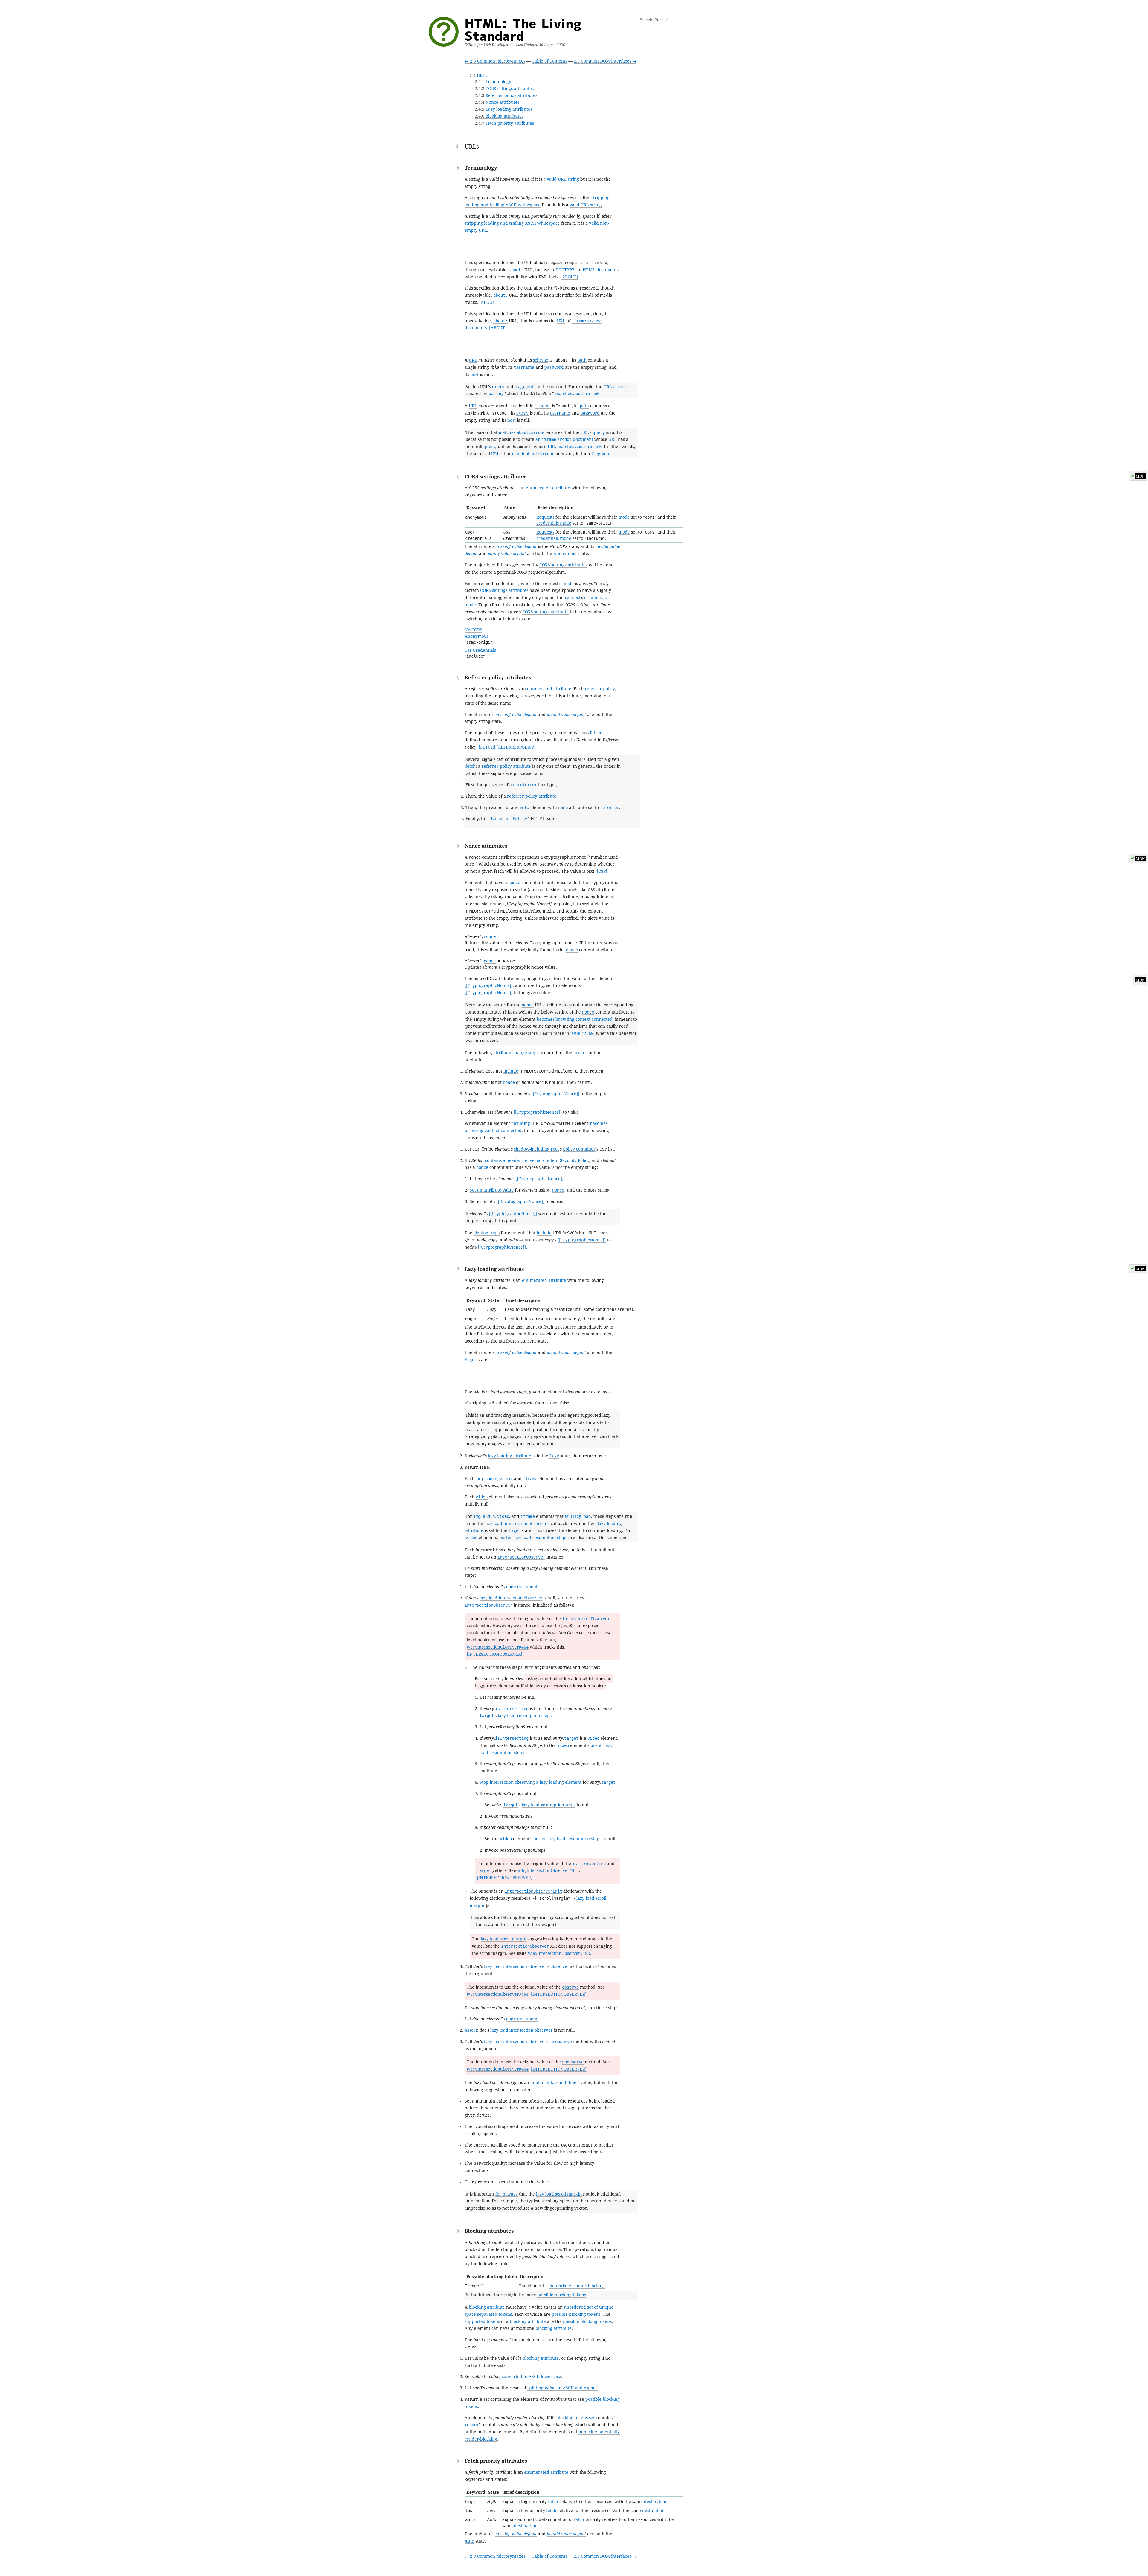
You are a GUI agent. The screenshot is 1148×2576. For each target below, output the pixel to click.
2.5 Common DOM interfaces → (605, 61)
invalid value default (566, 715)
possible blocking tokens (562, 2295)
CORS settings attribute (545, 612)
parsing (496, 394)
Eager (471, 1360)
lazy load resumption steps (525, 1716)
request (573, 598)
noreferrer (525, 785)
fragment (524, 387)
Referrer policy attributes (506, 95)
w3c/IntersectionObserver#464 (498, 1647)
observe (559, 1966)
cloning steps (487, 1233)
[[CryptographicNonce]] (489, 985)
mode (624, 517)
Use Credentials (480, 650)
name (563, 808)
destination (655, 2502)
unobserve (561, 2042)
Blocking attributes (499, 116)
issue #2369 (582, 1033)
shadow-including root (536, 1149)
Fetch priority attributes (504, 123)
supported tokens (482, 2321)
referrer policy (600, 689)
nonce (514, 883)
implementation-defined (555, 2083)
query (498, 387)
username (524, 367)
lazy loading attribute (510, 1456)
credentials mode (554, 523)
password (554, 367)
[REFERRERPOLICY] (516, 747)
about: (516, 270)
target (487, 1716)
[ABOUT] (569, 277)
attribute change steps (516, 1053)
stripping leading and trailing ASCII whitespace (512, 223)
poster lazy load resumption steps (533, 1538)
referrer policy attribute (506, 766)
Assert (471, 2030)
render (472, 2425)
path (582, 360)
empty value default (507, 554)
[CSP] (602, 871)
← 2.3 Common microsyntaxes (495, 61)
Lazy (554, 1456)
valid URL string (563, 179)
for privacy (507, 2194)
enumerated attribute (548, 488)
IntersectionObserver (521, 1557)
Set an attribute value (492, 1190)
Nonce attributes (497, 102)
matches (577, 394)
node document (522, 1587)
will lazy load (578, 1516)
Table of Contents (549, 61)
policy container (579, 1149)
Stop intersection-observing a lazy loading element (531, 1782)
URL (561, 321)
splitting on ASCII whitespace (562, 2388)
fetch (471, 766)
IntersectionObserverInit (533, 1891)
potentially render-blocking (577, 2286)
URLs (478, 76)
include (511, 1071)
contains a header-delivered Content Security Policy (537, 1160)
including (521, 1123)
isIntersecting (512, 1709)
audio (491, 1479)
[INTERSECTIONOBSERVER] (494, 1654)
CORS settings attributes (504, 89)
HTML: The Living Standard (523, 29)
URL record (615, 387)
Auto (469, 2541)
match (533, 454)
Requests (545, 517)
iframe (530, 1479)
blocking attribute (487, 2307)
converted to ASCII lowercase (531, 2377)
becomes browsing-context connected (575, 1019)
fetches (597, 733)
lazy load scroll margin (504, 1939)
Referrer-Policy (509, 819)
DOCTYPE (565, 270)
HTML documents (601, 270)
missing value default (516, 546)
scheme (541, 360)
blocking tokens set (575, 2418)
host (474, 374)
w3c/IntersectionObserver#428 (559, 1953)
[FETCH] (487, 747)
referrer (610, 808)
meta (524, 808)
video (506, 1479)
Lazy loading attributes (503, 109)
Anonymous (565, 554)
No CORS (473, 630)
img (479, 1479)
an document (564, 439)
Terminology (493, 82)
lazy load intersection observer (516, 1524)
